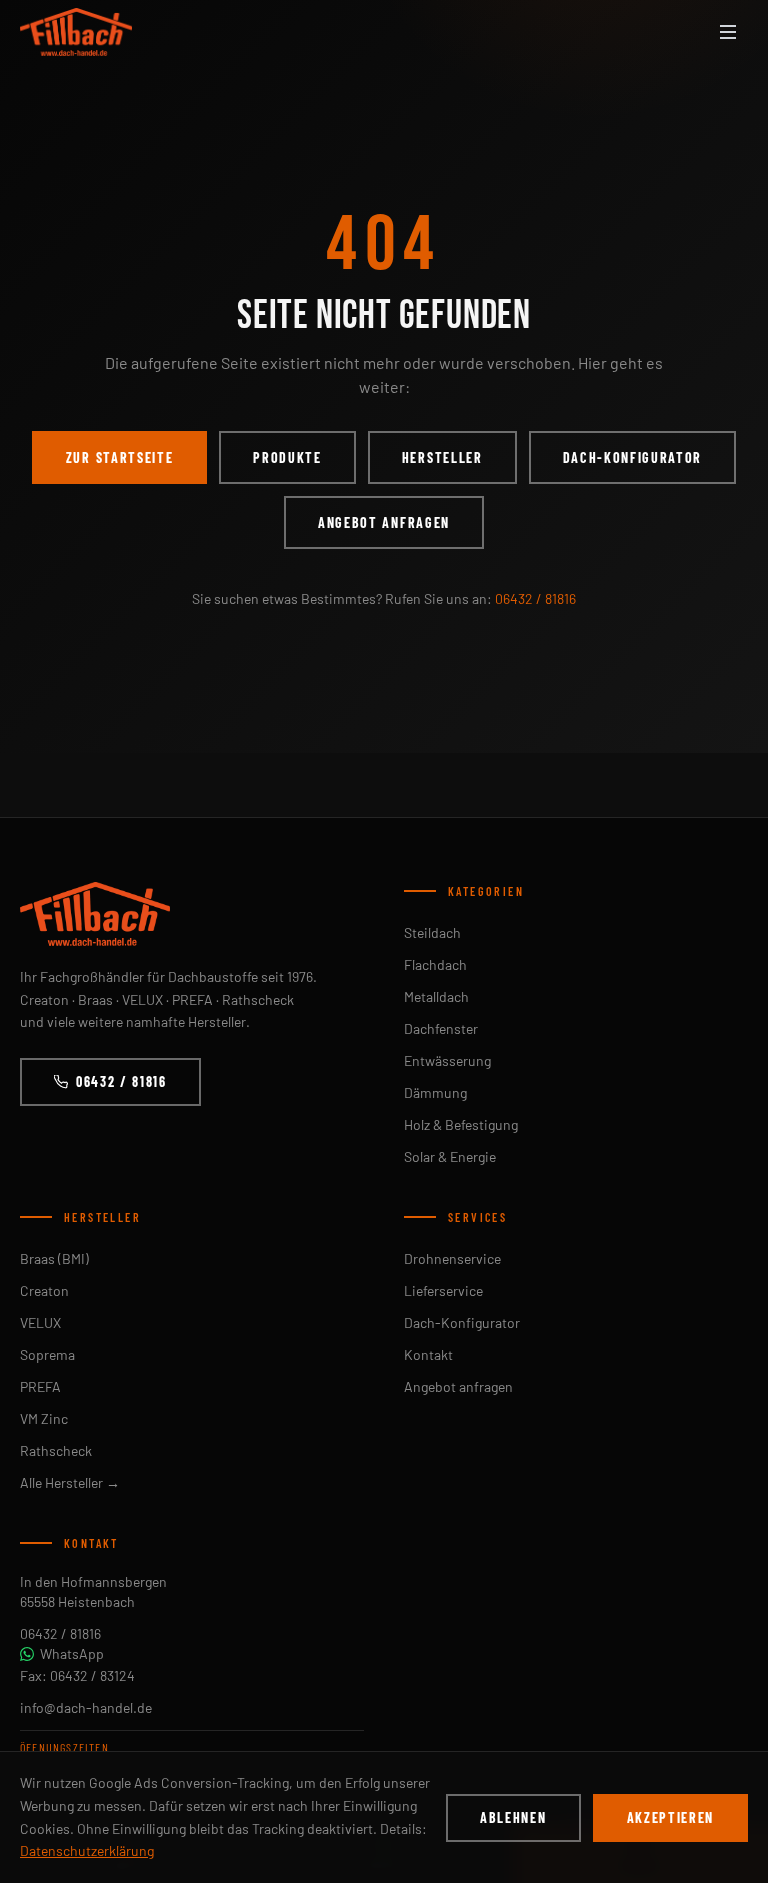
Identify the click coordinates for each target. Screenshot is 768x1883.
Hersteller (442, 457)
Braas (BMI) (54, 1258)
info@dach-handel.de (86, 1707)
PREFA (40, 1386)
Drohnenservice (452, 1258)
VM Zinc (44, 1418)
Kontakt (428, 1354)
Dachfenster (441, 1028)
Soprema (47, 1354)
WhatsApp (72, 1653)
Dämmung (435, 1092)
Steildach (432, 932)
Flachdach (435, 964)
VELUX (40, 1322)
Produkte (287, 457)
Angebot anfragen (384, 522)
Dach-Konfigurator (633, 457)
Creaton (44, 1290)
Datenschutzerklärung (87, 1850)
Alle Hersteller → (70, 1482)
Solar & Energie (450, 1156)
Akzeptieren (670, 1817)
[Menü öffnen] (728, 32)
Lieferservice (443, 1290)
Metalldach (436, 996)
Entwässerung (447, 1060)
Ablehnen (513, 1817)
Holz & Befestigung (461, 1124)
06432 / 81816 (535, 598)
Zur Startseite (120, 457)
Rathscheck (56, 1450)
